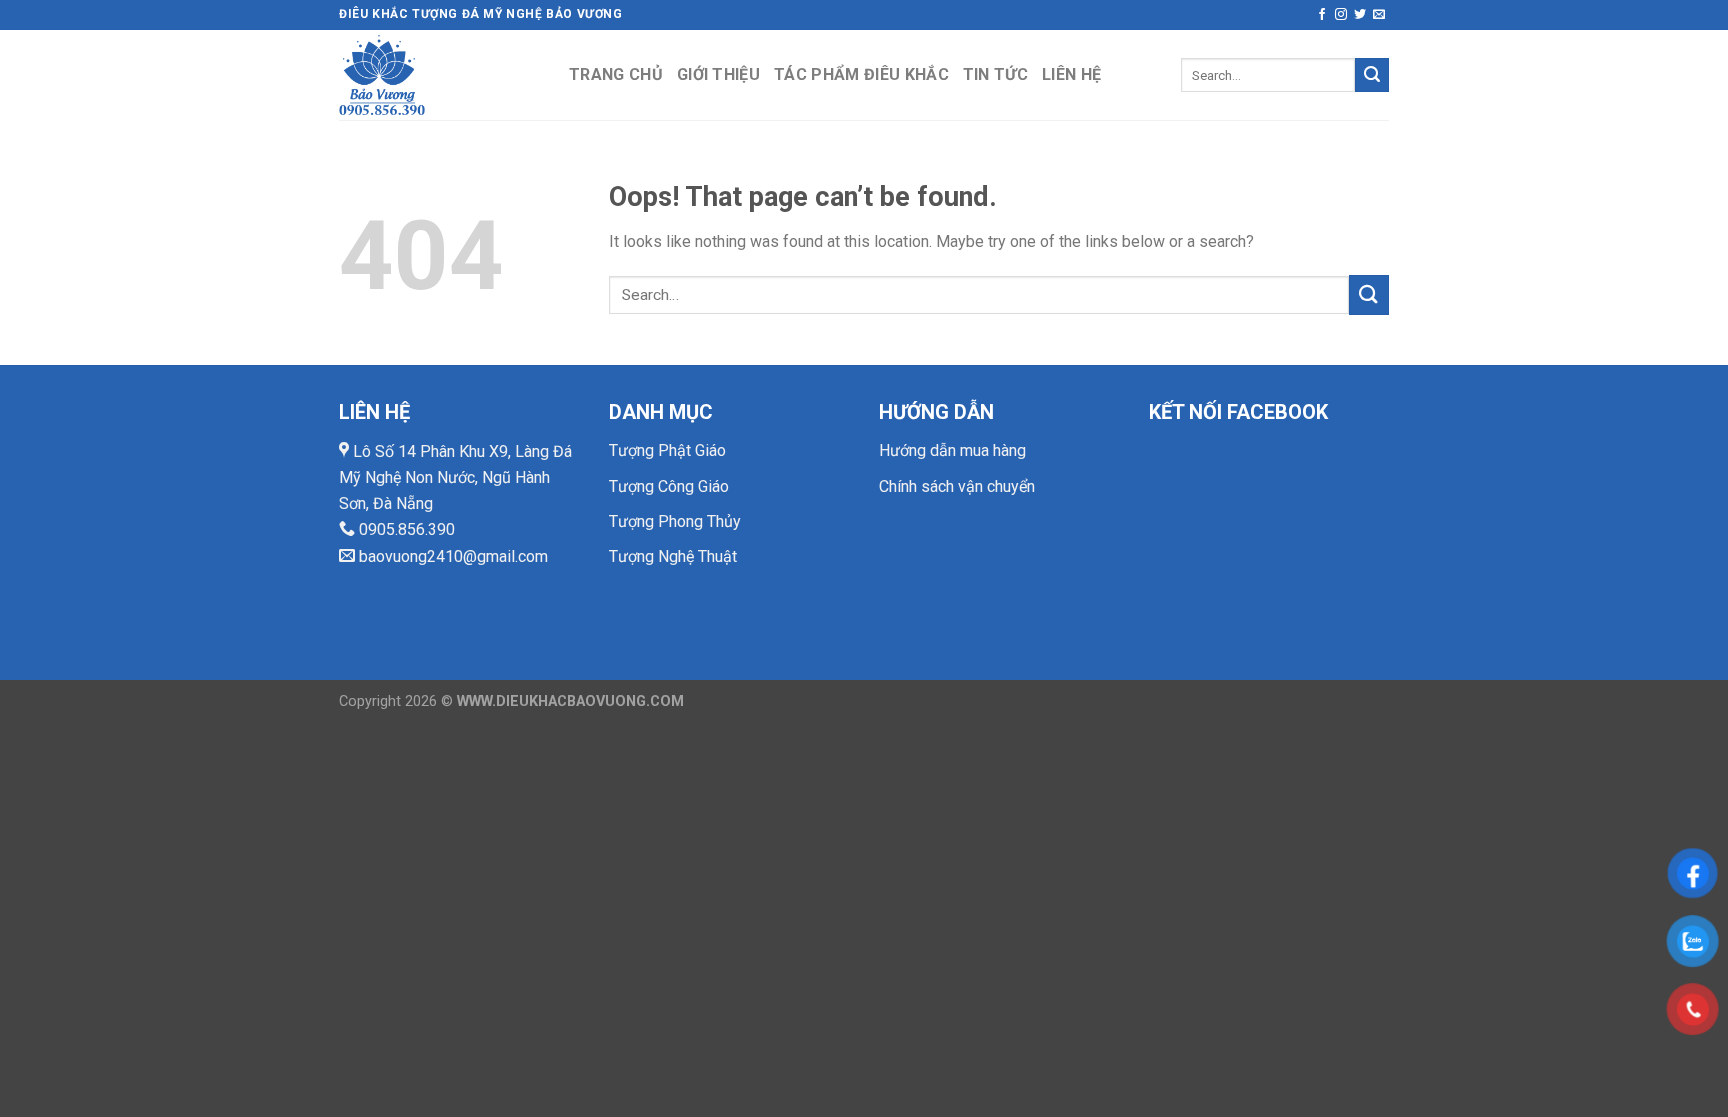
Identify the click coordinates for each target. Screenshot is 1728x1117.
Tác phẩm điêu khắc (861, 74)
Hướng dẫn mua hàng (952, 450)
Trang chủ (616, 74)
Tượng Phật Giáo (667, 450)
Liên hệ (1071, 74)
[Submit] (1372, 75)
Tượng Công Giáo (669, 486)
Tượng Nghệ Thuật (673, 556)
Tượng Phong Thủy (675, 521)
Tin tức (995, 74)
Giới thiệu (718, 74)
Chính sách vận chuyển (957, 486)
